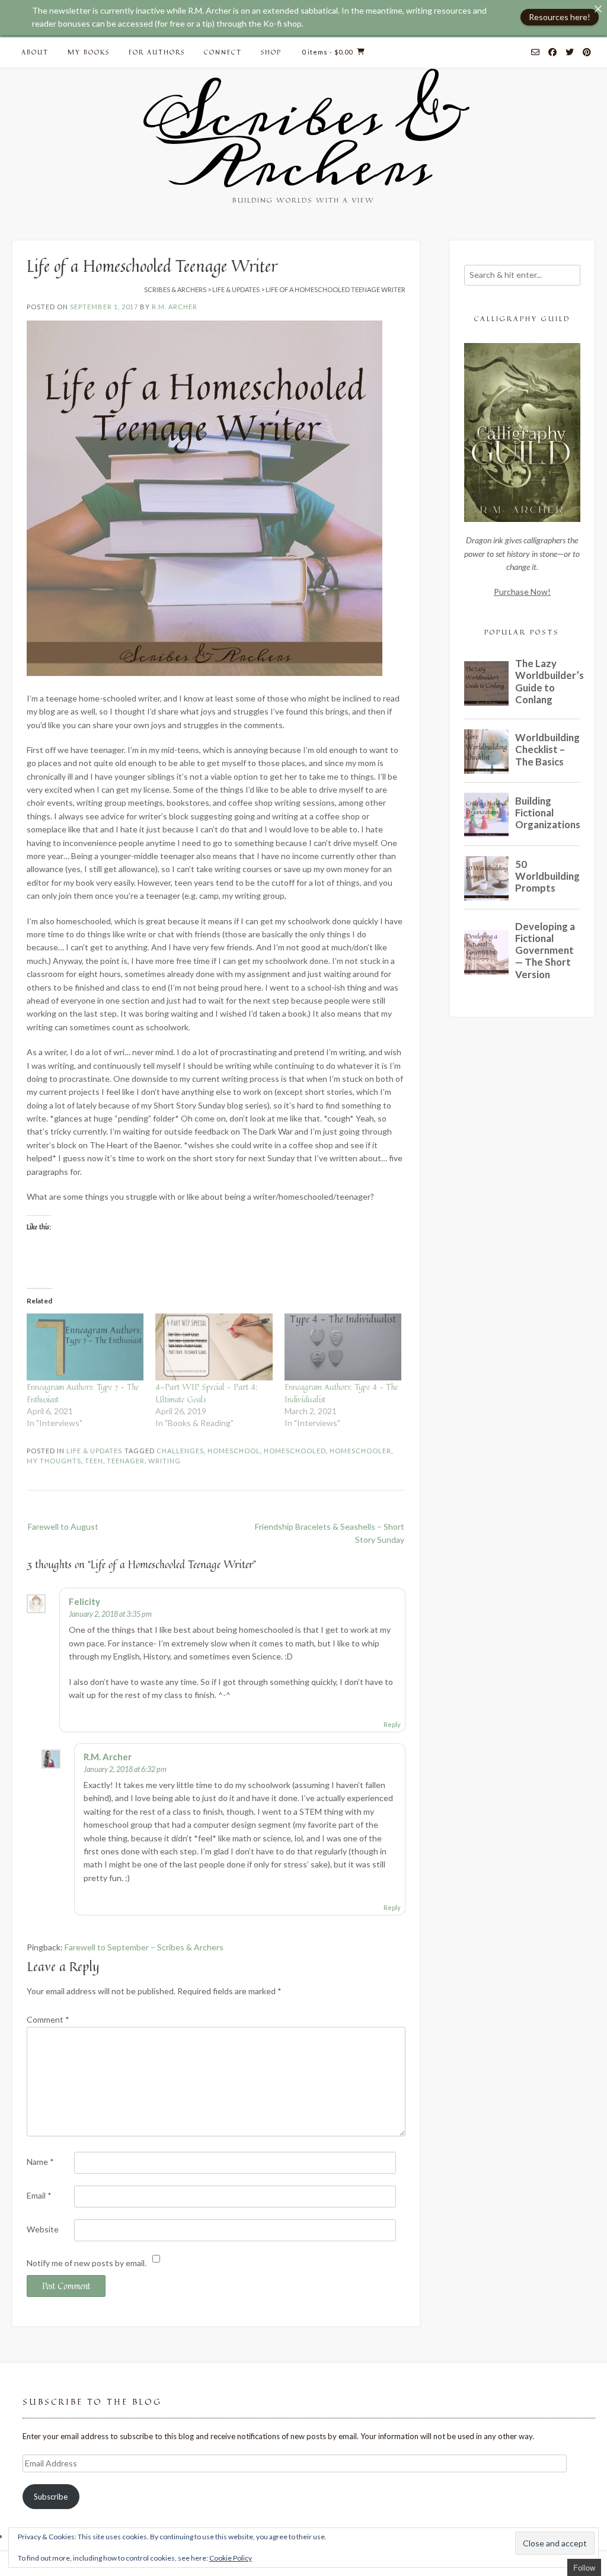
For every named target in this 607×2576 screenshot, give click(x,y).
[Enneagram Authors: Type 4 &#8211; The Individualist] (343, 1347)
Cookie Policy (231, 2558)
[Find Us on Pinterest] (587, 53)
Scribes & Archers (303, 142)
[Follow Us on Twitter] (570, 53)
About (35, 52)
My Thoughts (54, 1461)
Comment (48, 2019)
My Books (89, 52)
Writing (164, 1461)
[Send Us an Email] (535, 53)
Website (43, 2229)
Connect (223, 52)
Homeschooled (295, 1451)
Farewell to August (63, 1526)
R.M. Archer (175, 307)
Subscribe (51, 2497)
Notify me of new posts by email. (87, 2263)
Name (40, 2162)
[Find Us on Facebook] (552, 53)
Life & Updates (94, 1451)
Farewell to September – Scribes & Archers (144, 1947)
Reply (392, 1724)
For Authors (157, 52)
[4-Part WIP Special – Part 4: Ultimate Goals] (214, 1347)
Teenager (126, 1461)
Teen (94, 1461)
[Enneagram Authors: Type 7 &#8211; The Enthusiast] (85, 1347)
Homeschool (234, 1451)
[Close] (598, 9)
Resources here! (560, 17)
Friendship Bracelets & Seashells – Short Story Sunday (330, 1533)
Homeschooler (360, 1451)
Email (39, 2195)
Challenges (180, 1451)
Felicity (84, 1601)
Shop (271, 52)
